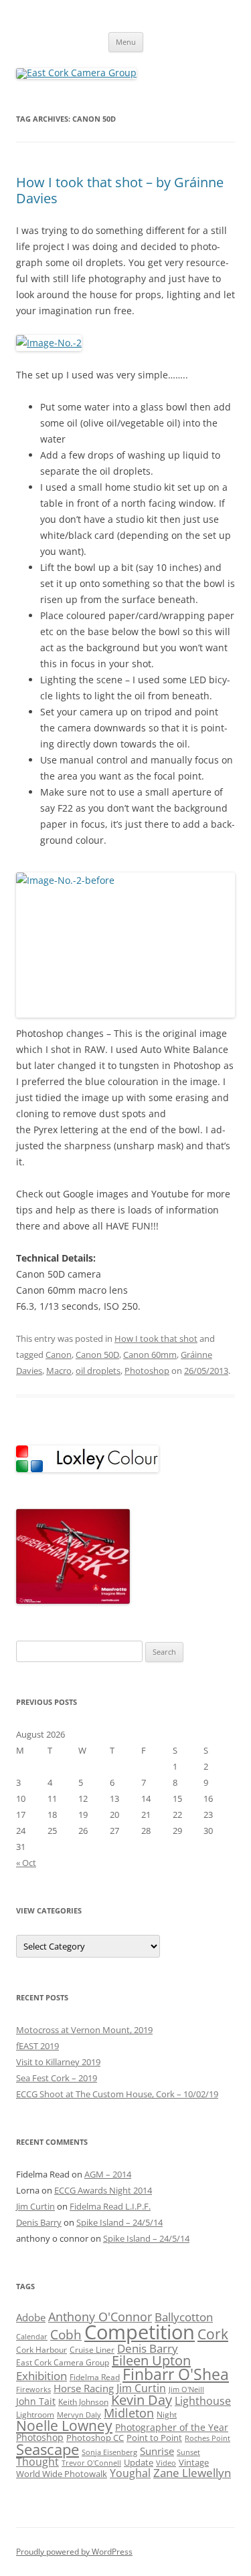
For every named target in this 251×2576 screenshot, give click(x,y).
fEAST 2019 (37, 2046)
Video (166, 2463)
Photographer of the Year (172, 2427)
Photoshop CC (95, 2438)
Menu (126, 42)
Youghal (130, 2473)
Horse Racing (84, 2388)
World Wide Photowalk (62, 2474)
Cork (213, 2334)
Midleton (129, 2413)
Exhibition (41, 2376)
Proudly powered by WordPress (74, 2552)
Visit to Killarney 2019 (58, 2062)
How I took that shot (156, 1338)
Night (167, 2414)
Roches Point (207, 2438)
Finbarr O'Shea (176, 2374)
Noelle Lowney (64, 2426)
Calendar (32, 2337)
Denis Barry (39, 2222)
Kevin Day (142, 2400)
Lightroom (35, 2414)
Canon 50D (97, 1355)
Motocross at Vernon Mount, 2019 (84, 2030)
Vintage (194, 2462)
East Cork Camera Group (63, 2362)
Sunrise (157, 2451)
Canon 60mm (150, 1355)
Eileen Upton (151, 2360)
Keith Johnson (83, 2402)
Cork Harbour (41, 2349)
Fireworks (33, 2389)
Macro (59, 1371)
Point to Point (154, 2438)
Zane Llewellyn (192, 2473)
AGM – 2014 (108, 2174)
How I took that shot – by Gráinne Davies (120, 190)
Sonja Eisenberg (109, 2452)
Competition (140, 2332)
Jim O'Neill (186, 2389)
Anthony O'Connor (100, 2316)
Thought (37, 2462)
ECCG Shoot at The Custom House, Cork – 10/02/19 (117, 2094)
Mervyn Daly (79, 2415)
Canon (59, 1355)
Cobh (66, 2335)
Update (139, 2462)
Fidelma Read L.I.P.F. (110, 2206)
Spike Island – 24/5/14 (119, 2222)
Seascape (48, 2449)
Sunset (188, 2452)
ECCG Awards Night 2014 (103, 2190)
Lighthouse (203, 2401)
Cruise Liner (92, 2349)
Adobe (31, 2317)
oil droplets (98, 1371)
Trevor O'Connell (91, 2463)
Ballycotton (184, 2317)
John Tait (36, 2401)
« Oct (26, 1863)
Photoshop (147, 1371)
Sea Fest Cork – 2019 (57, 2078)
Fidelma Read (95, 2377)
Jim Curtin (35, 2206)
